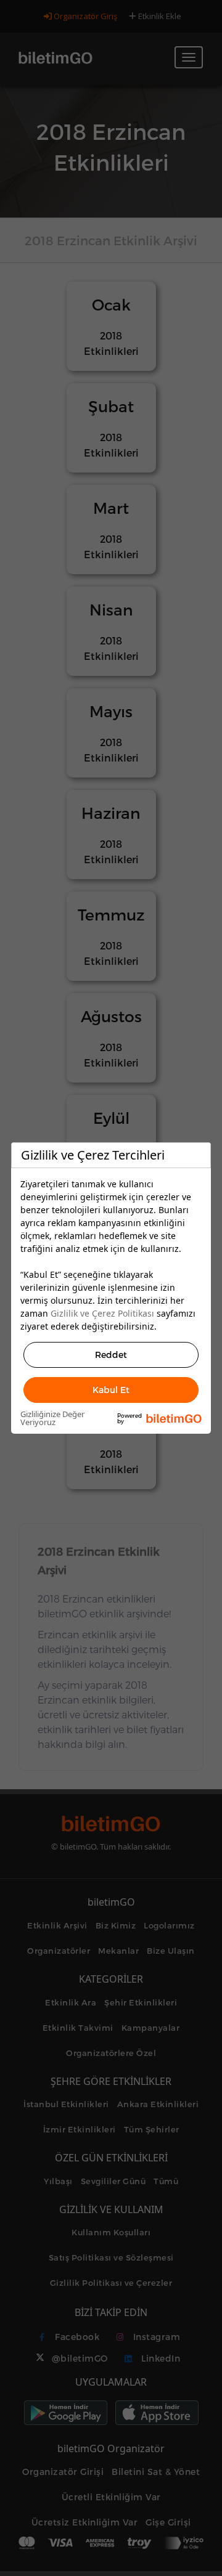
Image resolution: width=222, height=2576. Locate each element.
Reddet (111, 1355)
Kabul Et (111, 1390)
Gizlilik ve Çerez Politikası (102, 1313)
